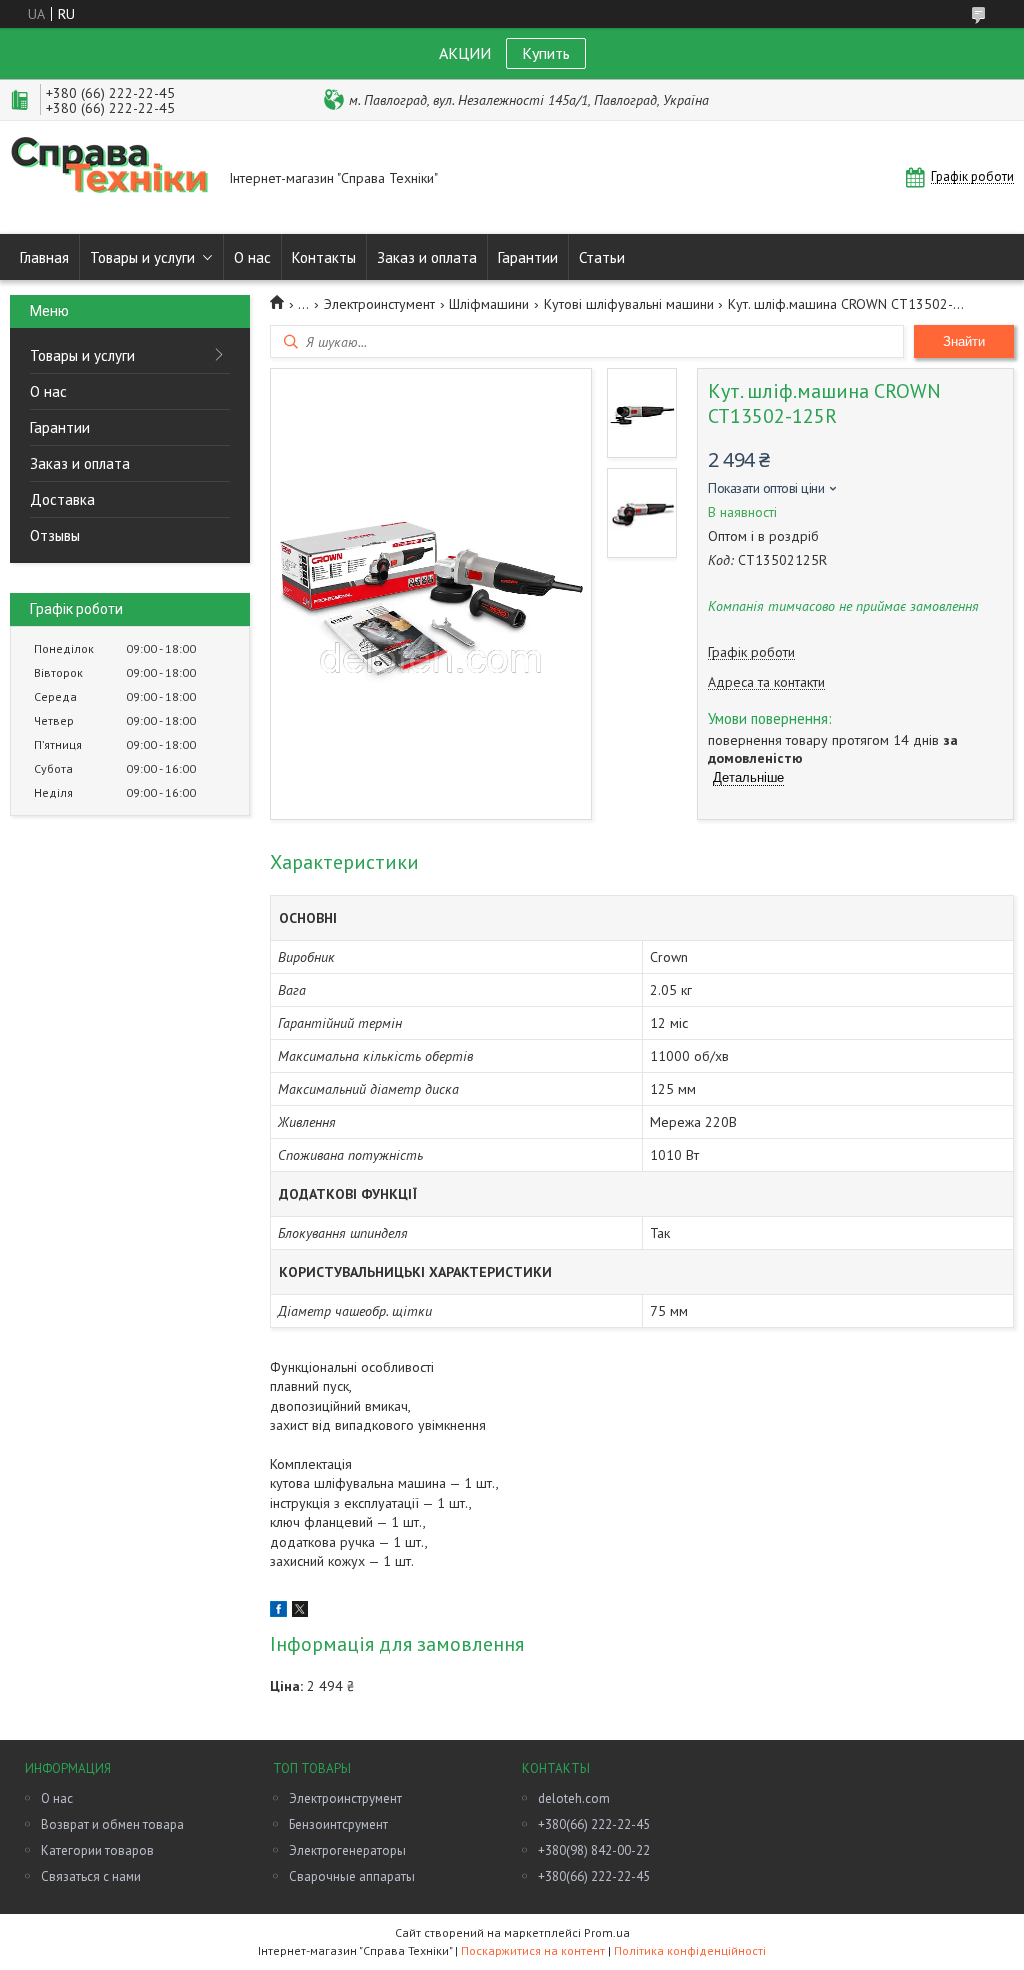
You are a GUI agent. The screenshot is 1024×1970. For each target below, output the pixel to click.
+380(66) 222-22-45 (594, 1824)
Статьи (602, 257)
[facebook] (278, 1612)
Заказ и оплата (427, 257)
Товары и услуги (142, 257)
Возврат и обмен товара (112, 1824)
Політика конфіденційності (690, 1950)
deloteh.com (574, 1798)
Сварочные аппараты (352, 1876)
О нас (252, 257)
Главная (44, 257)
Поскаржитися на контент (533, 1950)
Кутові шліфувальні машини (629, 304)
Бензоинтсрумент (338, 1824)
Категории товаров (97, 1850)
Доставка (62, 499)
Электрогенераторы (347, 1850)
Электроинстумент (379, 304)
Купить (546, 53)
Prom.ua (607, 1932)
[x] (300, 1612)
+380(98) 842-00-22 (594, 1850)
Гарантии (528, 257)
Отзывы (55, 535)
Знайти (964, 341)
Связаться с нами (91, 1876)
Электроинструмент (345, 1798)
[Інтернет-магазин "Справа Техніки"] (110, 177)
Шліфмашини (489, 304)
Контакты (324, 257)
